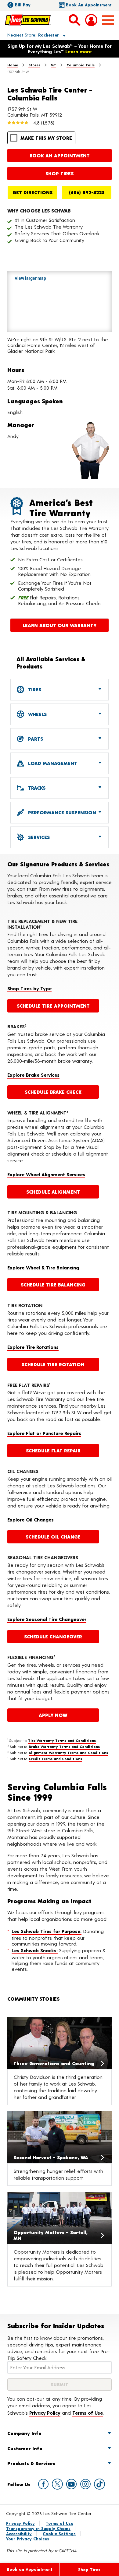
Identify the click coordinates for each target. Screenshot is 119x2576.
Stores (34, 65)
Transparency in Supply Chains (38, 2528)
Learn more (78, 51)
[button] (29, 35)
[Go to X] (57, 2484)
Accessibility (19, 2534)
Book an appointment (60, 155)
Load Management (52, 763)
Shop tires (60, 173)
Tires (34, 689)
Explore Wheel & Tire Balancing (43, 1267)
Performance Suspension (61, 812)
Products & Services (31, 2463)
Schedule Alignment (53, 1192)
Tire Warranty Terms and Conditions (62, 1740)
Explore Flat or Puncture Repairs (44, 1433)
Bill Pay (23, 5)
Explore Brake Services (33, 1075)
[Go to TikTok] (99, 2484)
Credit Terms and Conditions (55, 1759)
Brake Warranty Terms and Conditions (64, 1746)
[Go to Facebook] (43, 2484)
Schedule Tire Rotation (53, 1364)
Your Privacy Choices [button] (28, 2539)
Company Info (24, 2433)
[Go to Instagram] (85, 2484)
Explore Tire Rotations (33, 1347)
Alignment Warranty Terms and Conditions (68, 1753)
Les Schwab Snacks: (35, 1950)
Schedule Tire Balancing (53, 1284)
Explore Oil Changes (31, 1520)
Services (38, 837)
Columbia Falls (81, 65)
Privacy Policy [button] (45, 2413)
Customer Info (25, 2448)
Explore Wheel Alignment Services (46, 1174)
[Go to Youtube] (71, 2484)
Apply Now (53, 1715)
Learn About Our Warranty (60, 625)
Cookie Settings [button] (59, 2534)
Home (13, 65)
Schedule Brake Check (53, 1092)
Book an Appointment (89, 5)
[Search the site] (74, 20)
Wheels (37, 714)
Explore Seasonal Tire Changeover (47, 1619)
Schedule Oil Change (53, 1537)
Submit (60, 2384)
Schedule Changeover (53, 1636)
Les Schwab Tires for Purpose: (47, 1931)
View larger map (30, 278)
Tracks (36, 788)
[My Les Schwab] (91, 20)
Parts (35, 739)
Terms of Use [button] (88, 2413)
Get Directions (32, 192)
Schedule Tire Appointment (53, 1006)
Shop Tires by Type (29, 988)
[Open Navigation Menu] (108, 20)
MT (53, 65)
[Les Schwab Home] (28, 20)
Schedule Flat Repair (53, 1450)
